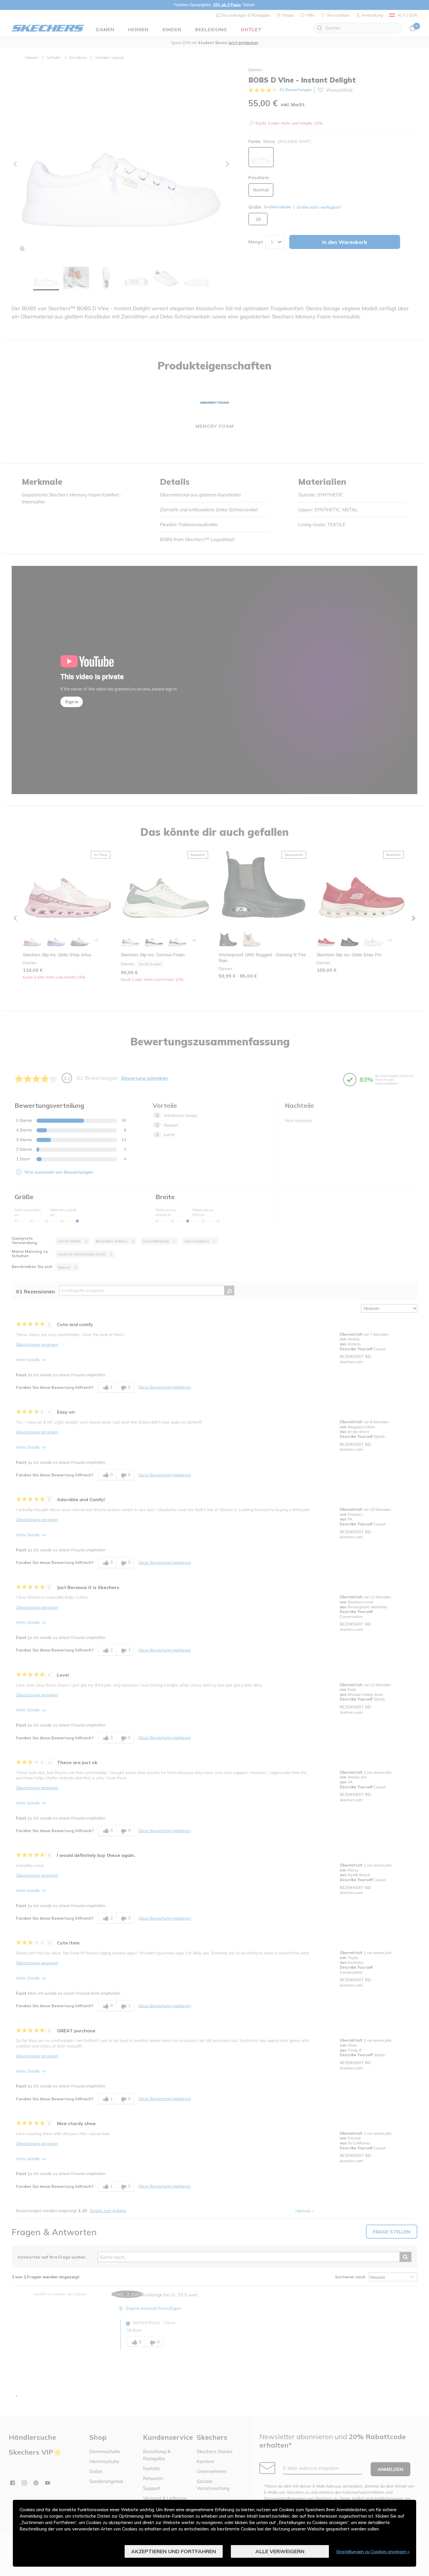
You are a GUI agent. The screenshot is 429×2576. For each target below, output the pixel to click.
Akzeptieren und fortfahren (173, 2551)
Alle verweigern (280, 2551)
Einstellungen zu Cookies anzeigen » (373, 2551)
